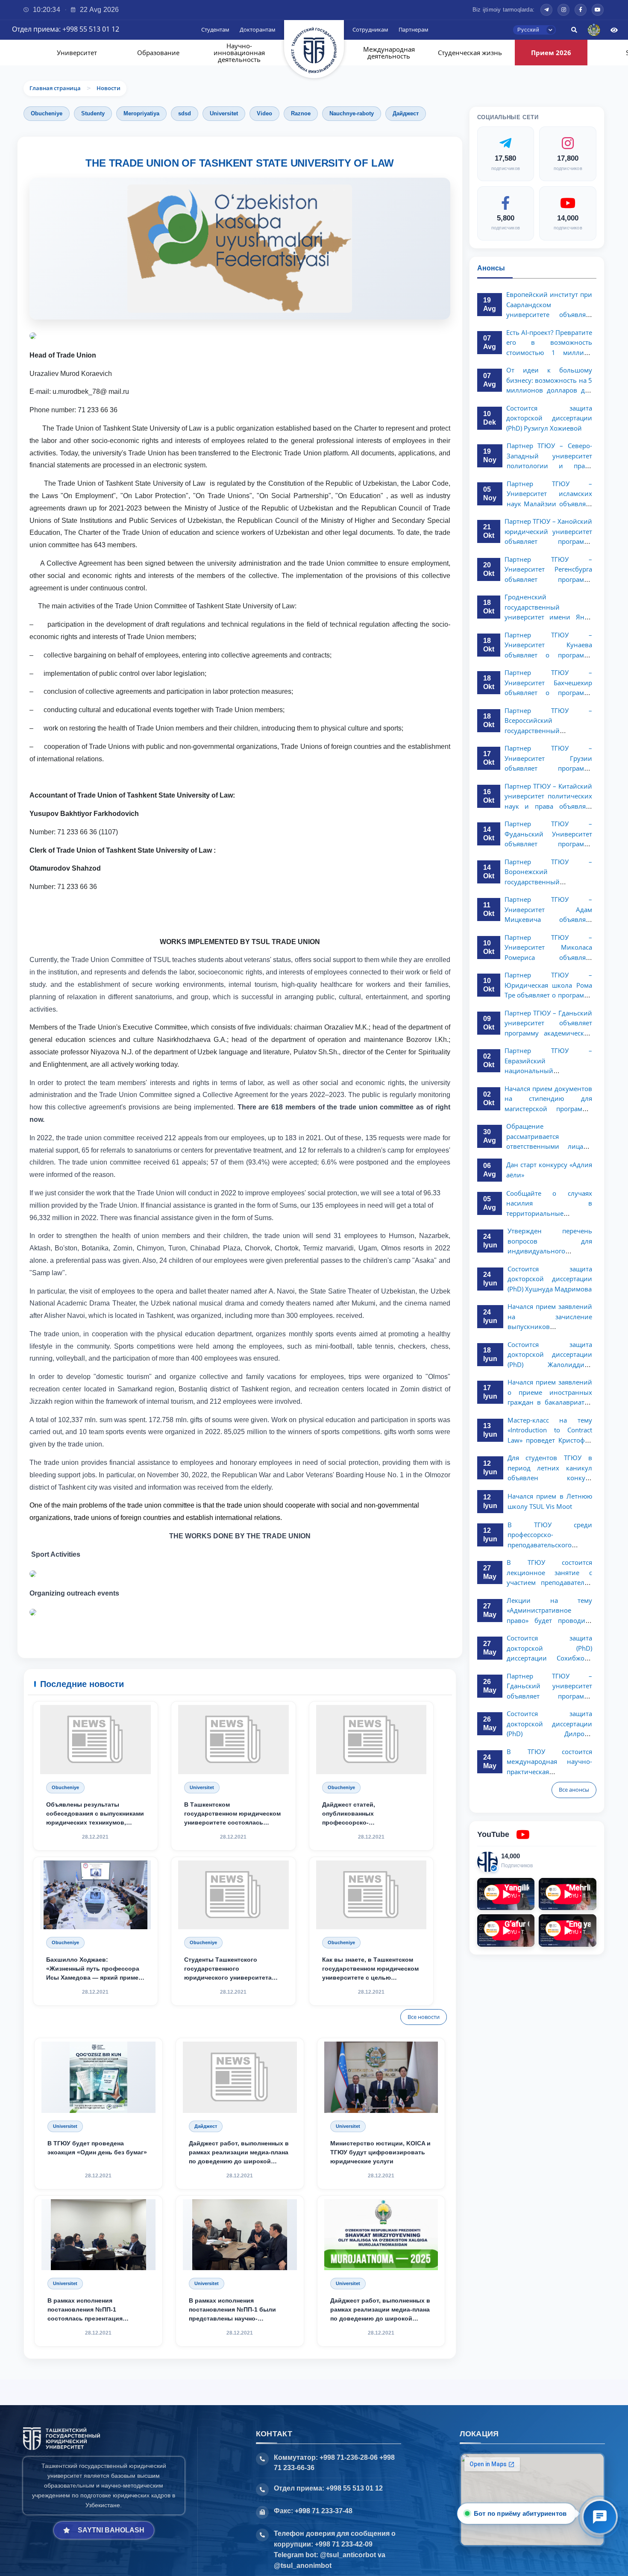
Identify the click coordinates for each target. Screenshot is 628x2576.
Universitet (65, 2283)
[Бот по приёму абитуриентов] (600, 2517)
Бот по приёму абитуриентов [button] (523, 2513)
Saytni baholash (111, 2530)
